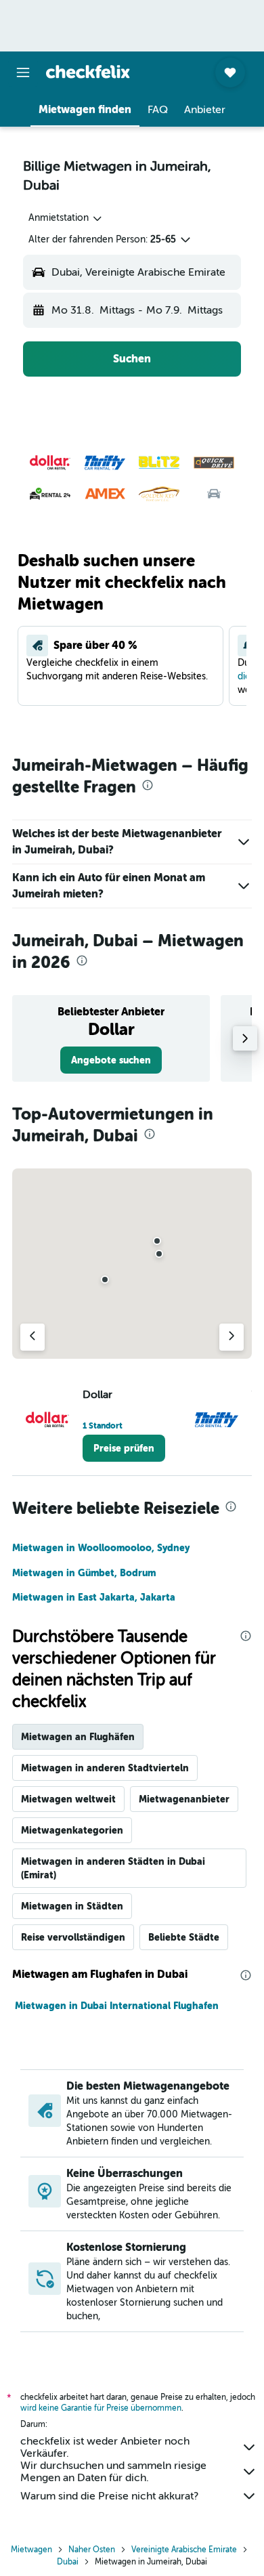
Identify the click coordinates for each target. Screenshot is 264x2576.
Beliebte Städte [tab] (184, 1937)
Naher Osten (92, 2550)
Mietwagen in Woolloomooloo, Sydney (101, 1548)
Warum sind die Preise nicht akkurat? (109, 2496)
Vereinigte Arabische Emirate (184, 2550)
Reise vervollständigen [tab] (73, 1937)
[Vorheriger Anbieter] (32, 1337)
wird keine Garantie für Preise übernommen (101, 2408)
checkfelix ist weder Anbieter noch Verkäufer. (105, 2447)
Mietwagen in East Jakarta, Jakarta (94, 1597)
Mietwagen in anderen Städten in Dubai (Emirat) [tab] (113, 1868)
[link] (111, 1060)
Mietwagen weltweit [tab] (68, 1799)
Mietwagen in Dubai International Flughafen (117, 2006)
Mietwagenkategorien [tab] (72, 1830)
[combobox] (66, 218)
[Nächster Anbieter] (232, 1337)
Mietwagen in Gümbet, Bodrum (84, 1573)
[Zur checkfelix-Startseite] (88, 72)
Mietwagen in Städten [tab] (72, 1906)
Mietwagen (31, 2550)
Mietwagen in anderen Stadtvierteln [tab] (105, 1768)
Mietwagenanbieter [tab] (184, 1799)
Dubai (68, 2562)
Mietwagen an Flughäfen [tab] (78, 1737)
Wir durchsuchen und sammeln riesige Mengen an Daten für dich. (113, 2472)
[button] (23, 72)
